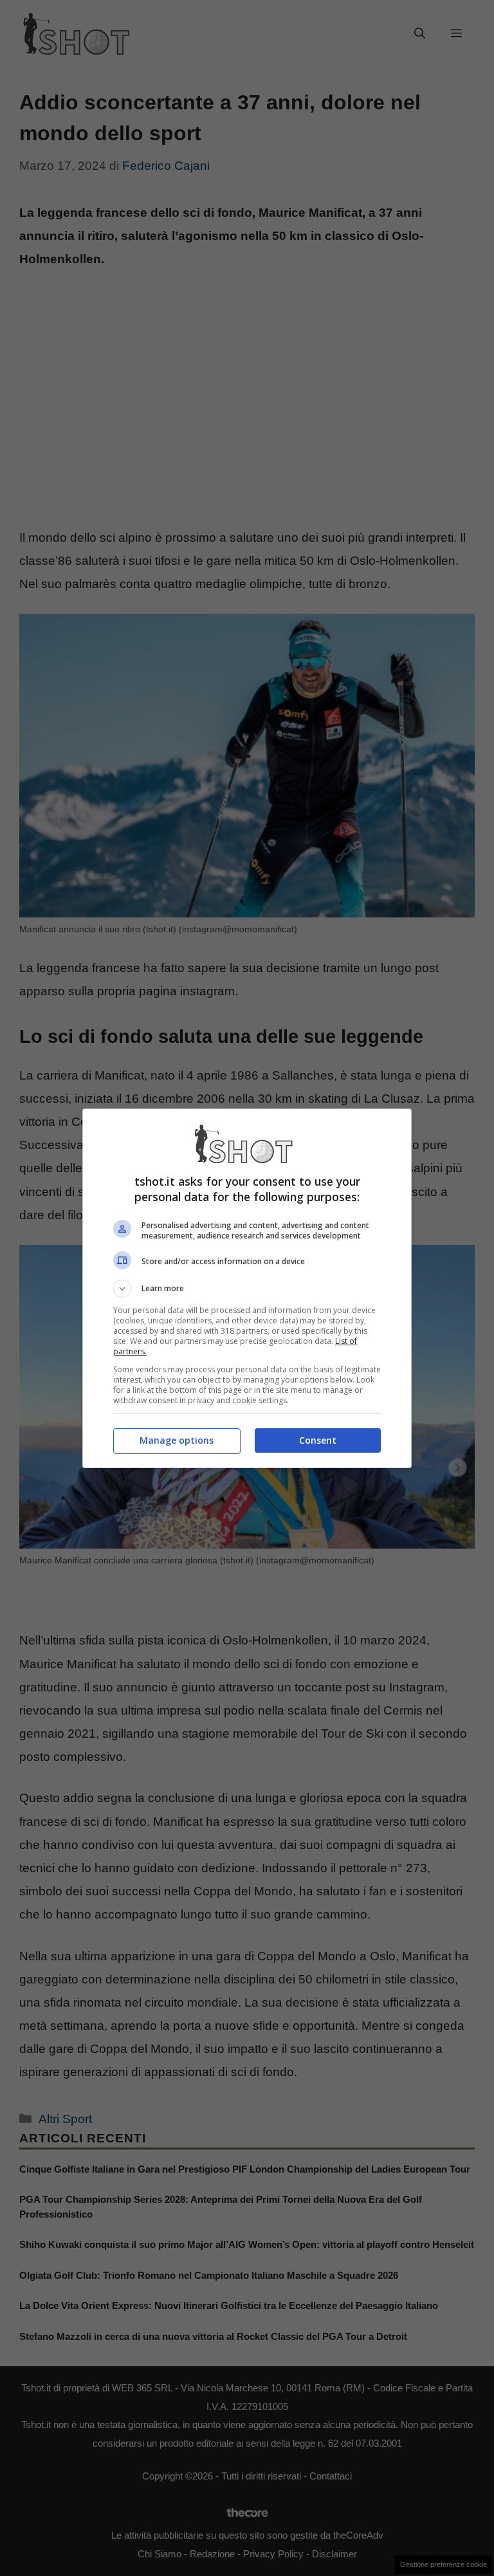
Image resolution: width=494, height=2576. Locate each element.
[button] (247, 1289)
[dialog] (247, 1288)
